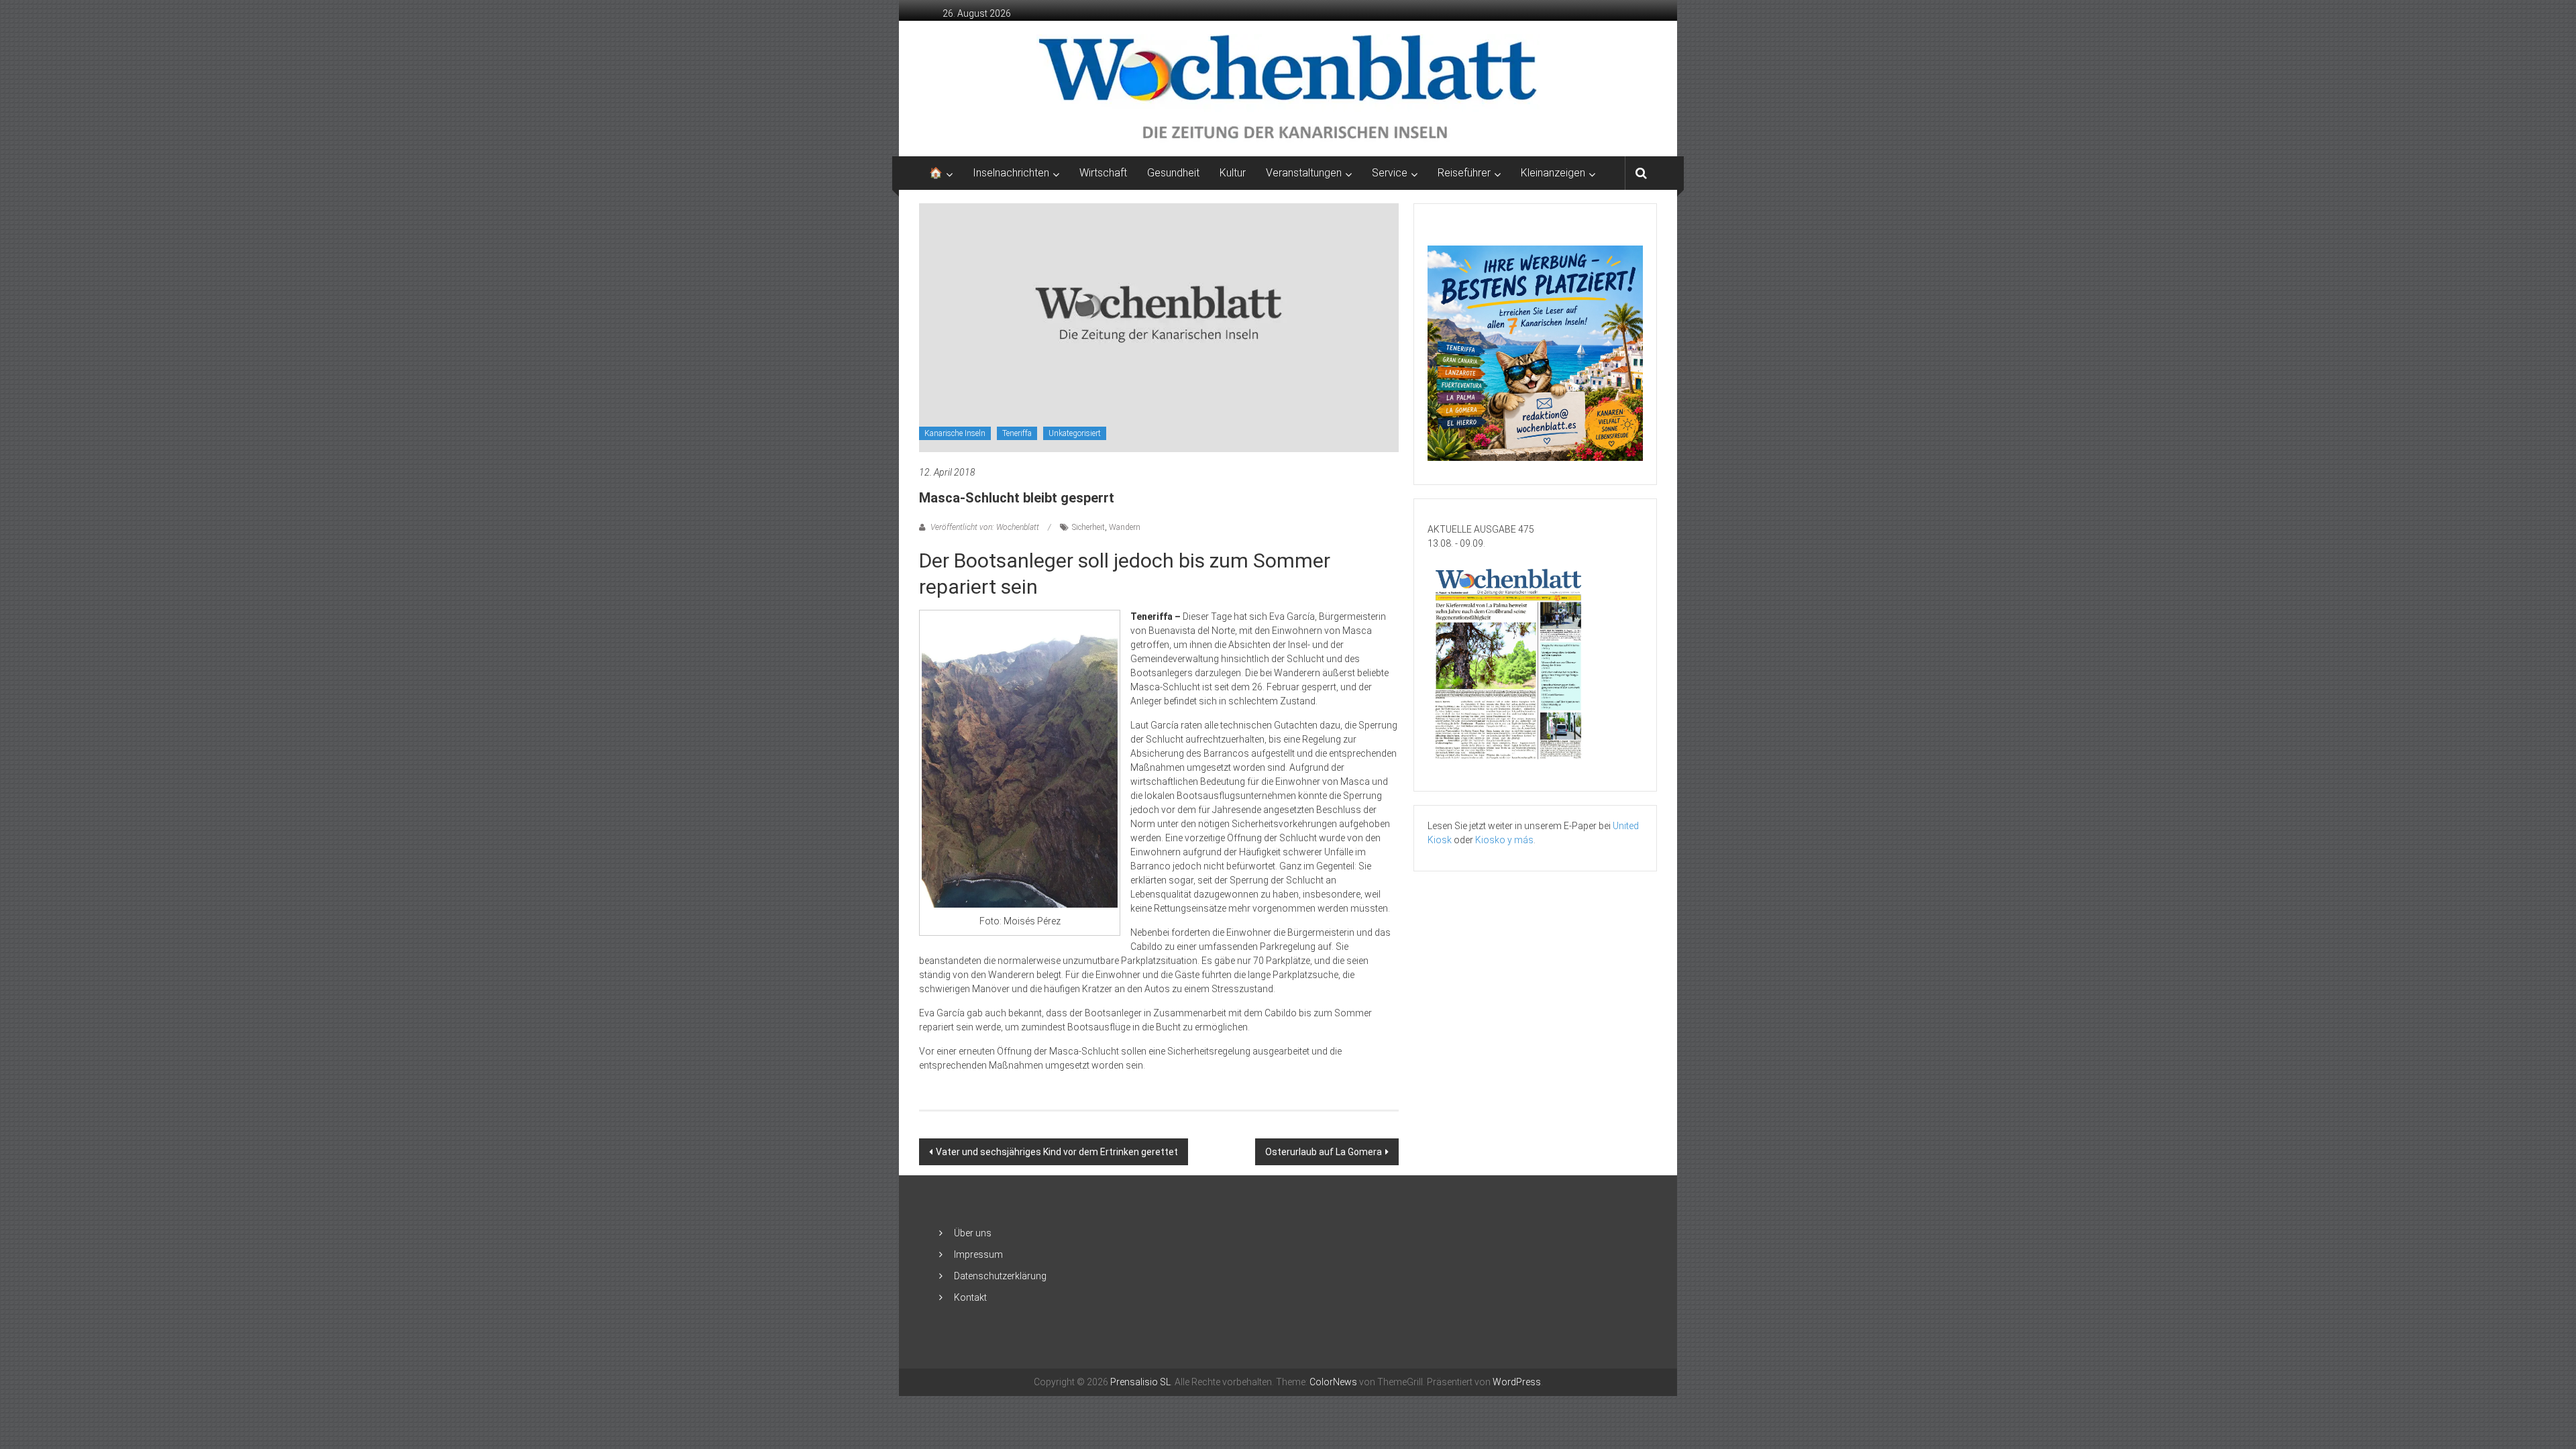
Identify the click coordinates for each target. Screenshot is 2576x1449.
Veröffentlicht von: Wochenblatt (985, 527)
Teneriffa (1017, 433)
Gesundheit (1173, 173)
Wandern (1125, 527)
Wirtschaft (1103, 173)
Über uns (973, 1233)
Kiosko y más (1504, 840)
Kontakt (970, 1297)
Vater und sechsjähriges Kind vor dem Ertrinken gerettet (1057, 1152)
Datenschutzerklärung (1000, 1276)
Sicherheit (1088, 527)
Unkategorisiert (1075, 433)
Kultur (1233, 173)
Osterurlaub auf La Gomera (1324, 1152)
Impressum (978, 1254)
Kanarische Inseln (955, 433)
